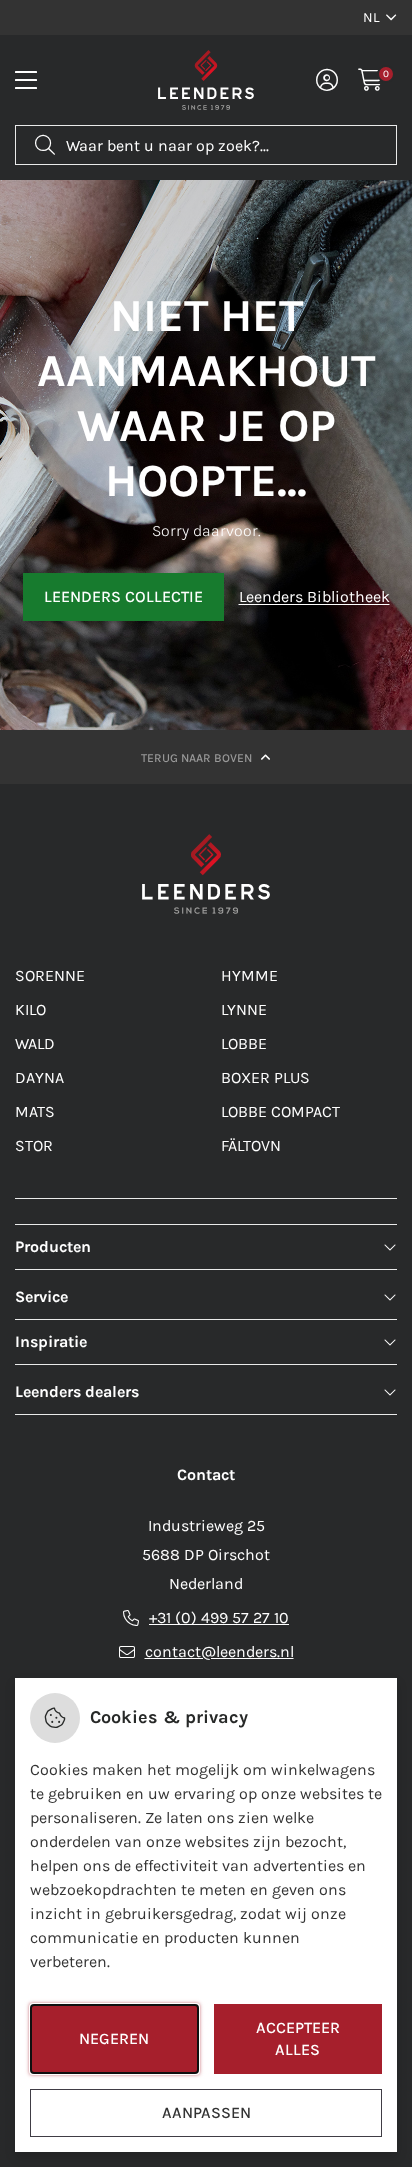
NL (371, 17)
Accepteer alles (298, 2038)
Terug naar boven (198, 758)
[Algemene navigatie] (26, 80)
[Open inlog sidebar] (327, 80)
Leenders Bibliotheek (314, 596)
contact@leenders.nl (219, 1651)
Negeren (114, 2038)
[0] (370, 80)
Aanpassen (206, 2112)
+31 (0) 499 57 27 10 (219, 1617)
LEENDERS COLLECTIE (123, 596)
